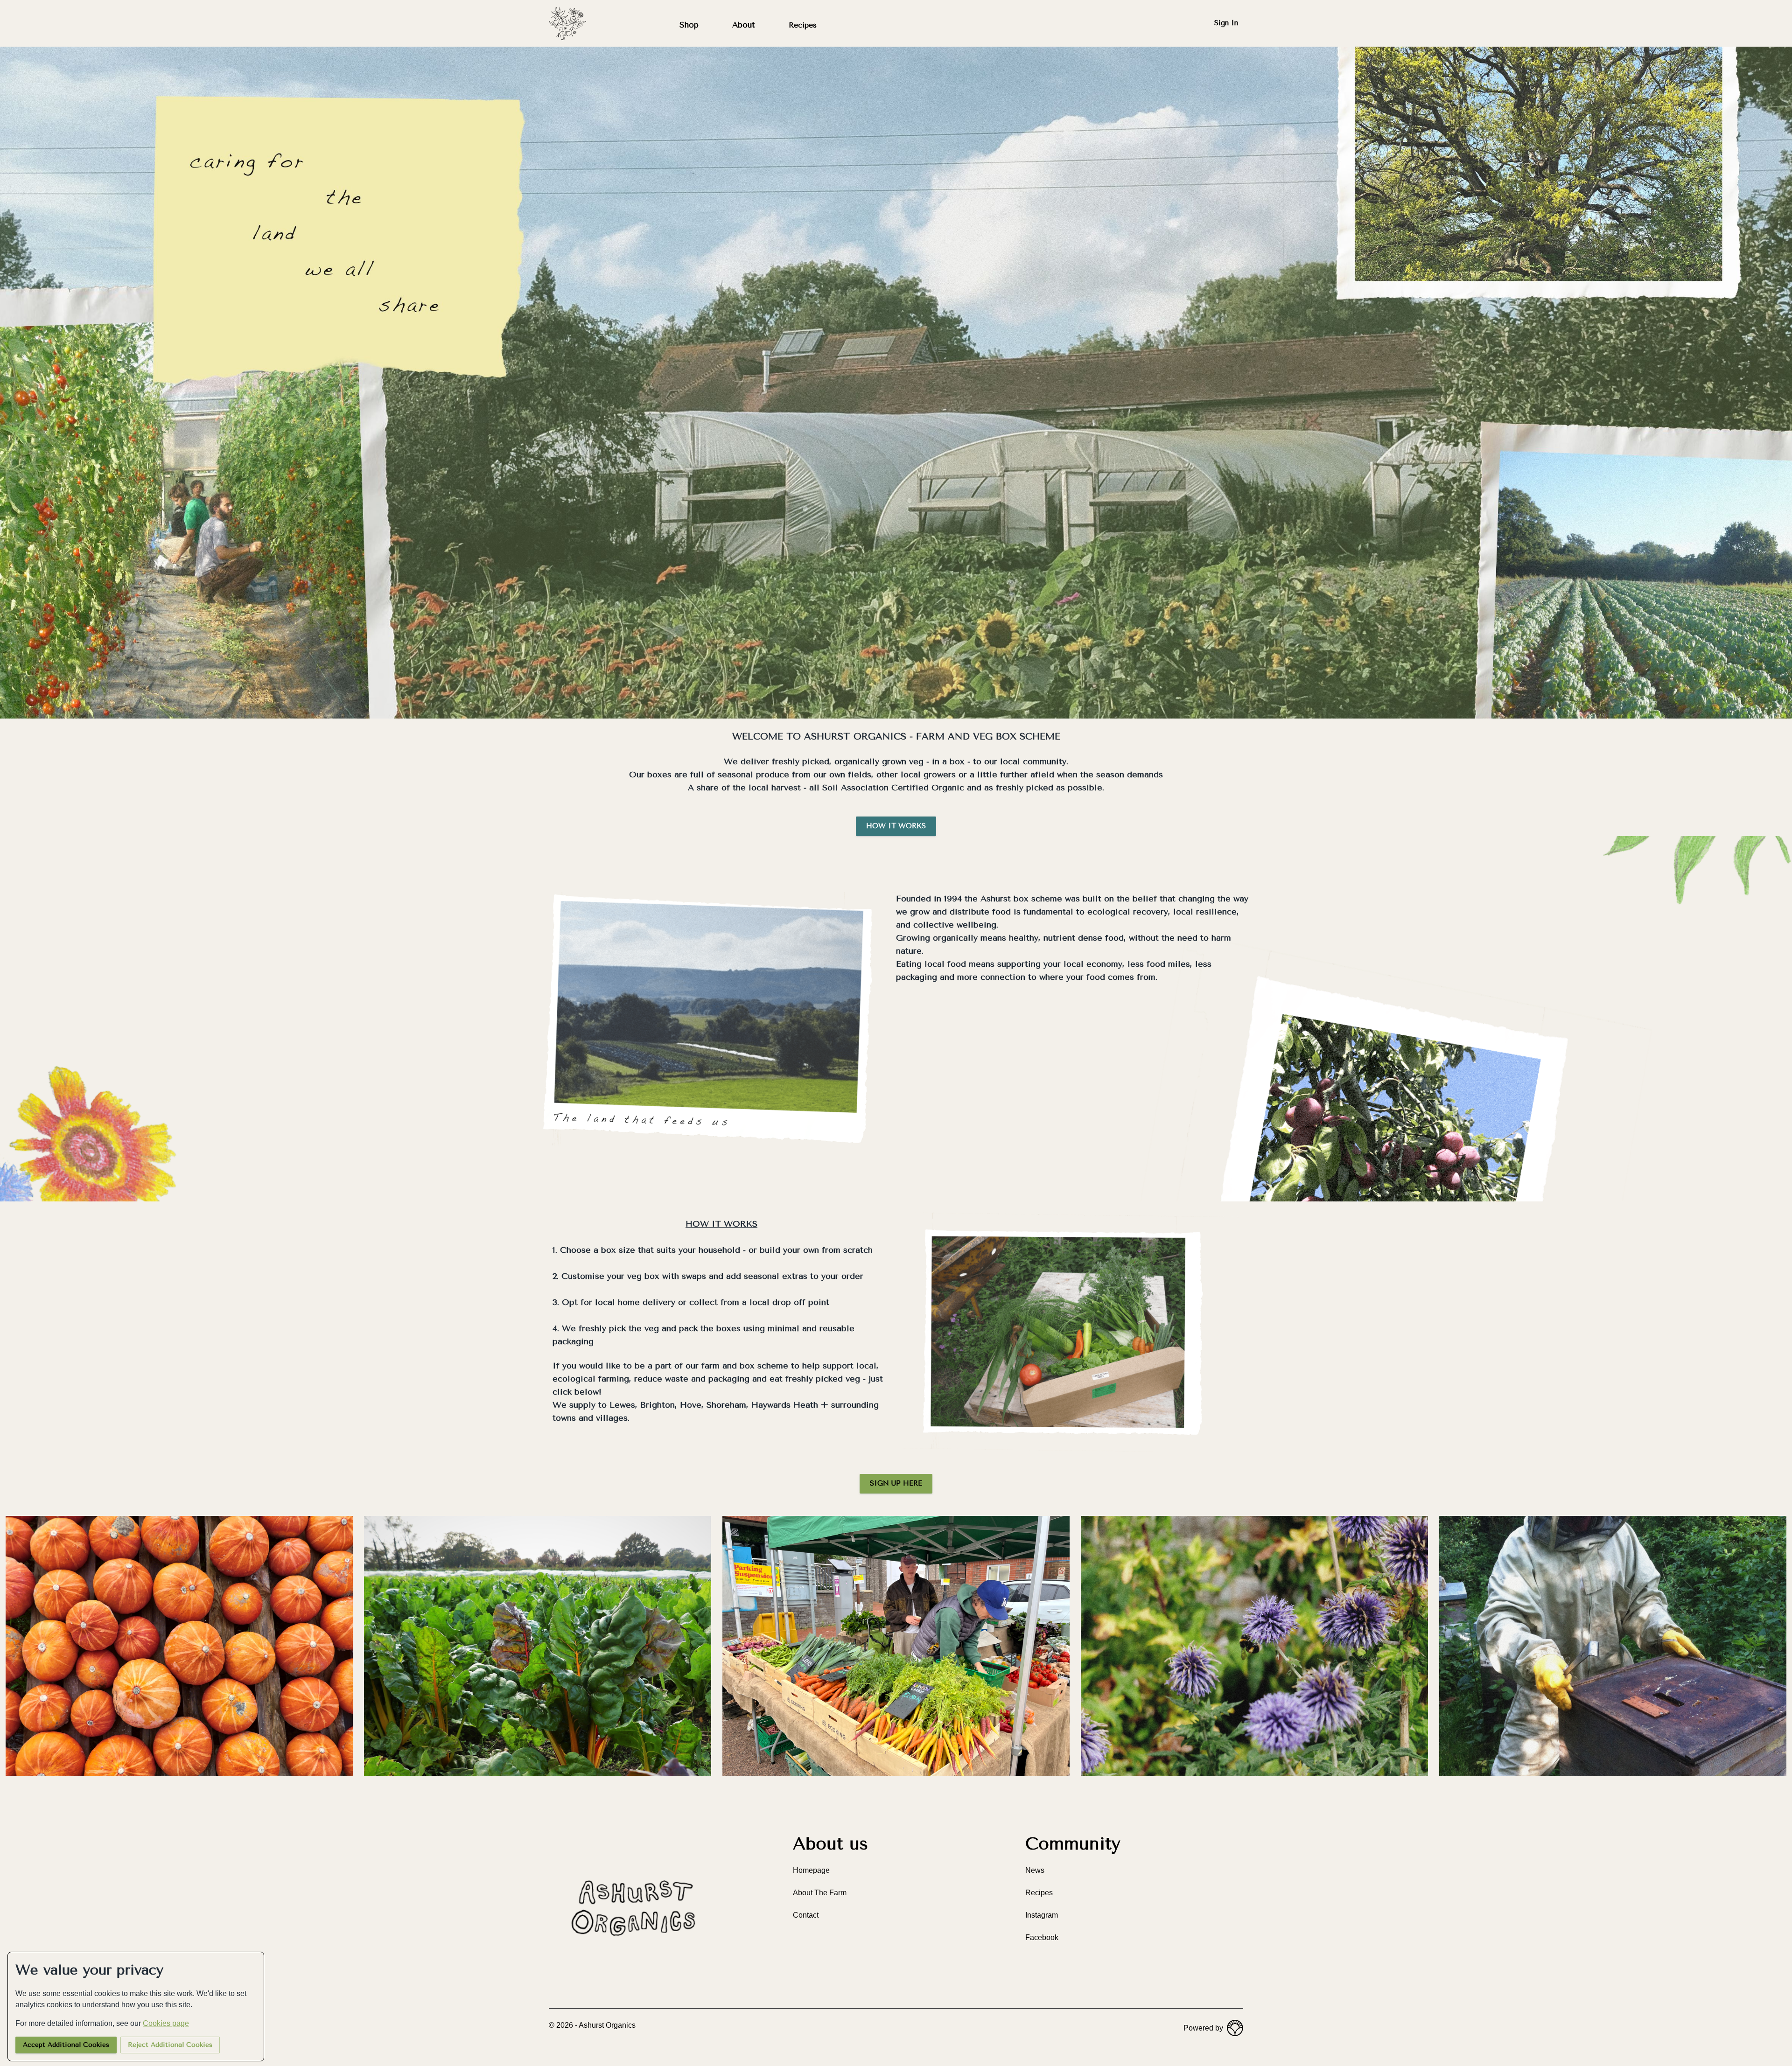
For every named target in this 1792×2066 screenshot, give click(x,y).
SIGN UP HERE (896, 1483)
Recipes (803, 25)
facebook (1042, 1937)
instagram (1042, 1915)
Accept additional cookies (66, 2045)
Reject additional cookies (170, 2045)
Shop (689, 25)
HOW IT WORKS (896, 826)
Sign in (1226, 23)
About (744, 25)
